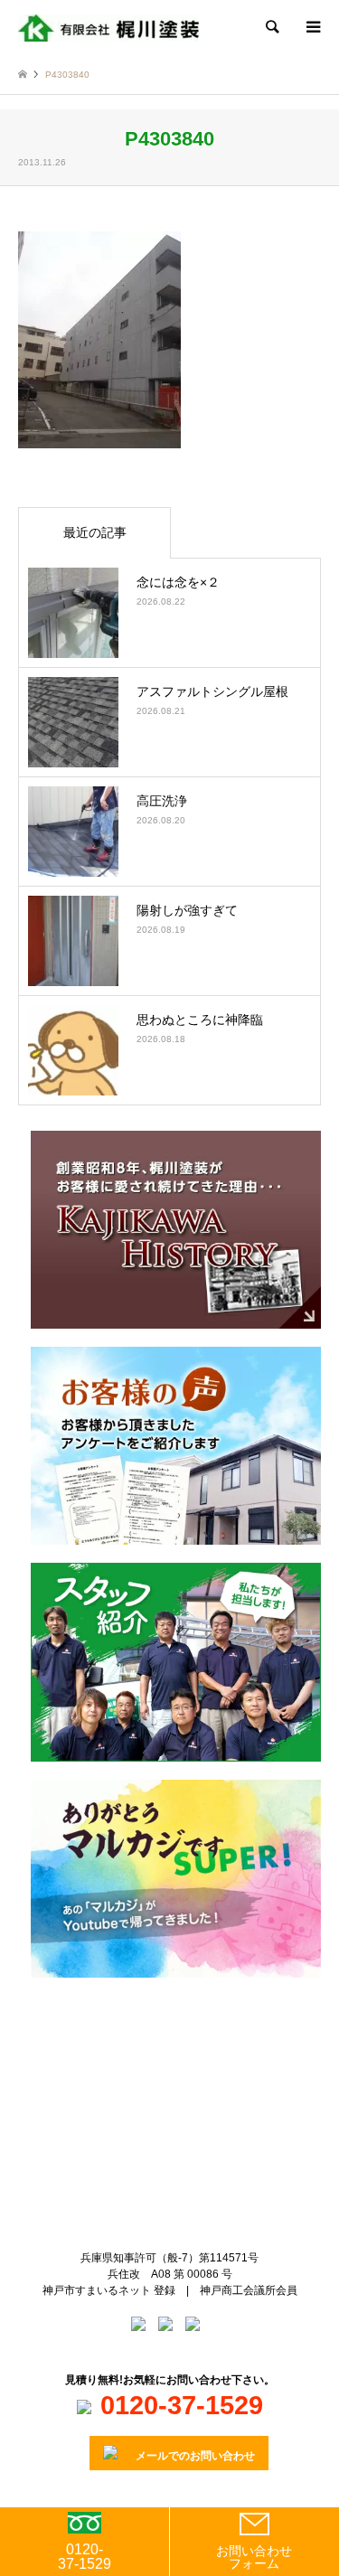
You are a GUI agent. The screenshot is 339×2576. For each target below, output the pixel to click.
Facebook (184, 2061)
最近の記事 (95, 532)
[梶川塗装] (108, 27)
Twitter (155, 2061)
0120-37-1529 (85, 2557)
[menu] (312, 27)
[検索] (271, 27)
